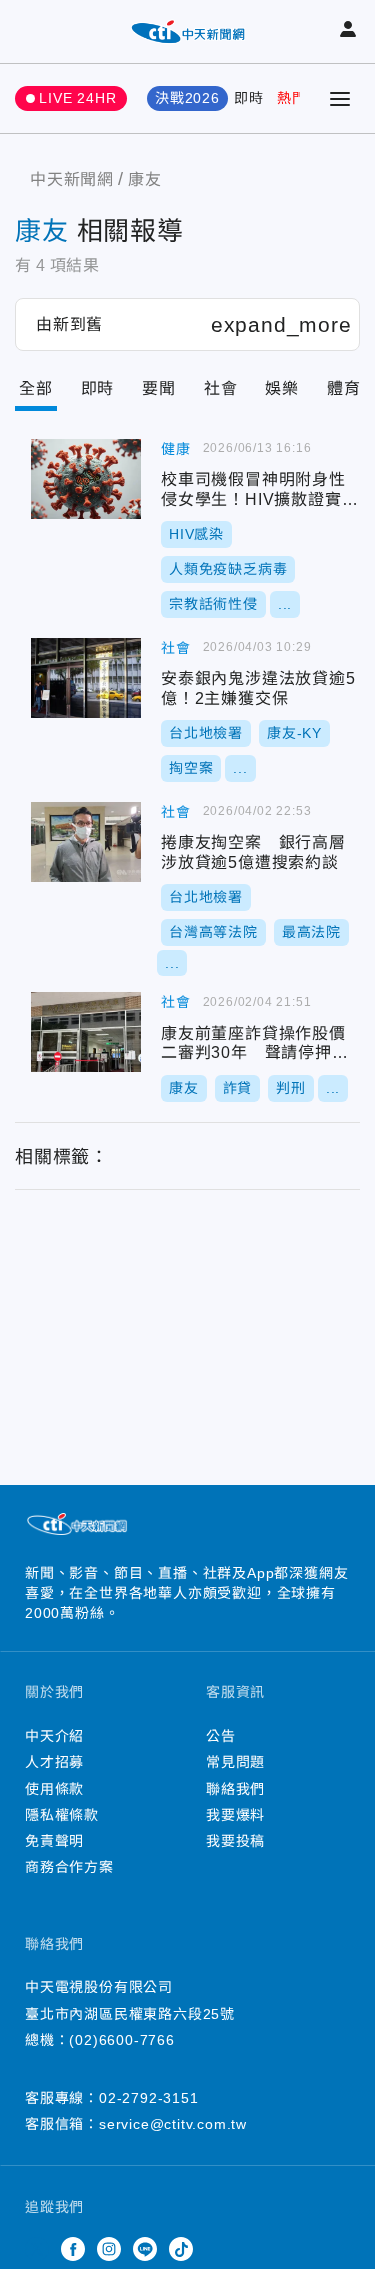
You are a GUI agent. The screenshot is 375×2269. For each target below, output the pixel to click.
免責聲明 (54, 1841)
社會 (221, 388)
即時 (249, 98)
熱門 (292, 98)
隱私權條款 (62, 1815)
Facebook (73, 2249)
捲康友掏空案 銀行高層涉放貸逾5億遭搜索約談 (86, 842)
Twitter (37, 2249)
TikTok (181, 2249)
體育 (344, 388)
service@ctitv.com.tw (173, 2124)
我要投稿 (235, 1841)
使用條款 (54, 1789)
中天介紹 (54, 1736)
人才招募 (54, 1762)
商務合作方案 (69, 1867)
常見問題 (235, 1762)
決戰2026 (187, 98)
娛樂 (282, 388)
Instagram (109, 2249)
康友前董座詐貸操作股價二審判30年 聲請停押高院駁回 (86, 1032)
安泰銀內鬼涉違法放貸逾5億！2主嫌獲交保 (86, 678)
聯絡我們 (235, 1789)
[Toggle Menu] (340, 99)
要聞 (159, 388)
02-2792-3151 (149, 2098)
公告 (221, 1736)
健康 (176, 449)
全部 (36, 388)
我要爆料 (235, 1815)
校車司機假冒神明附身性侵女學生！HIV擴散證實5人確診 (86, 479)
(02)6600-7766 (121, 2040)
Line (145, 2249)
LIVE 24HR (77, 98)
